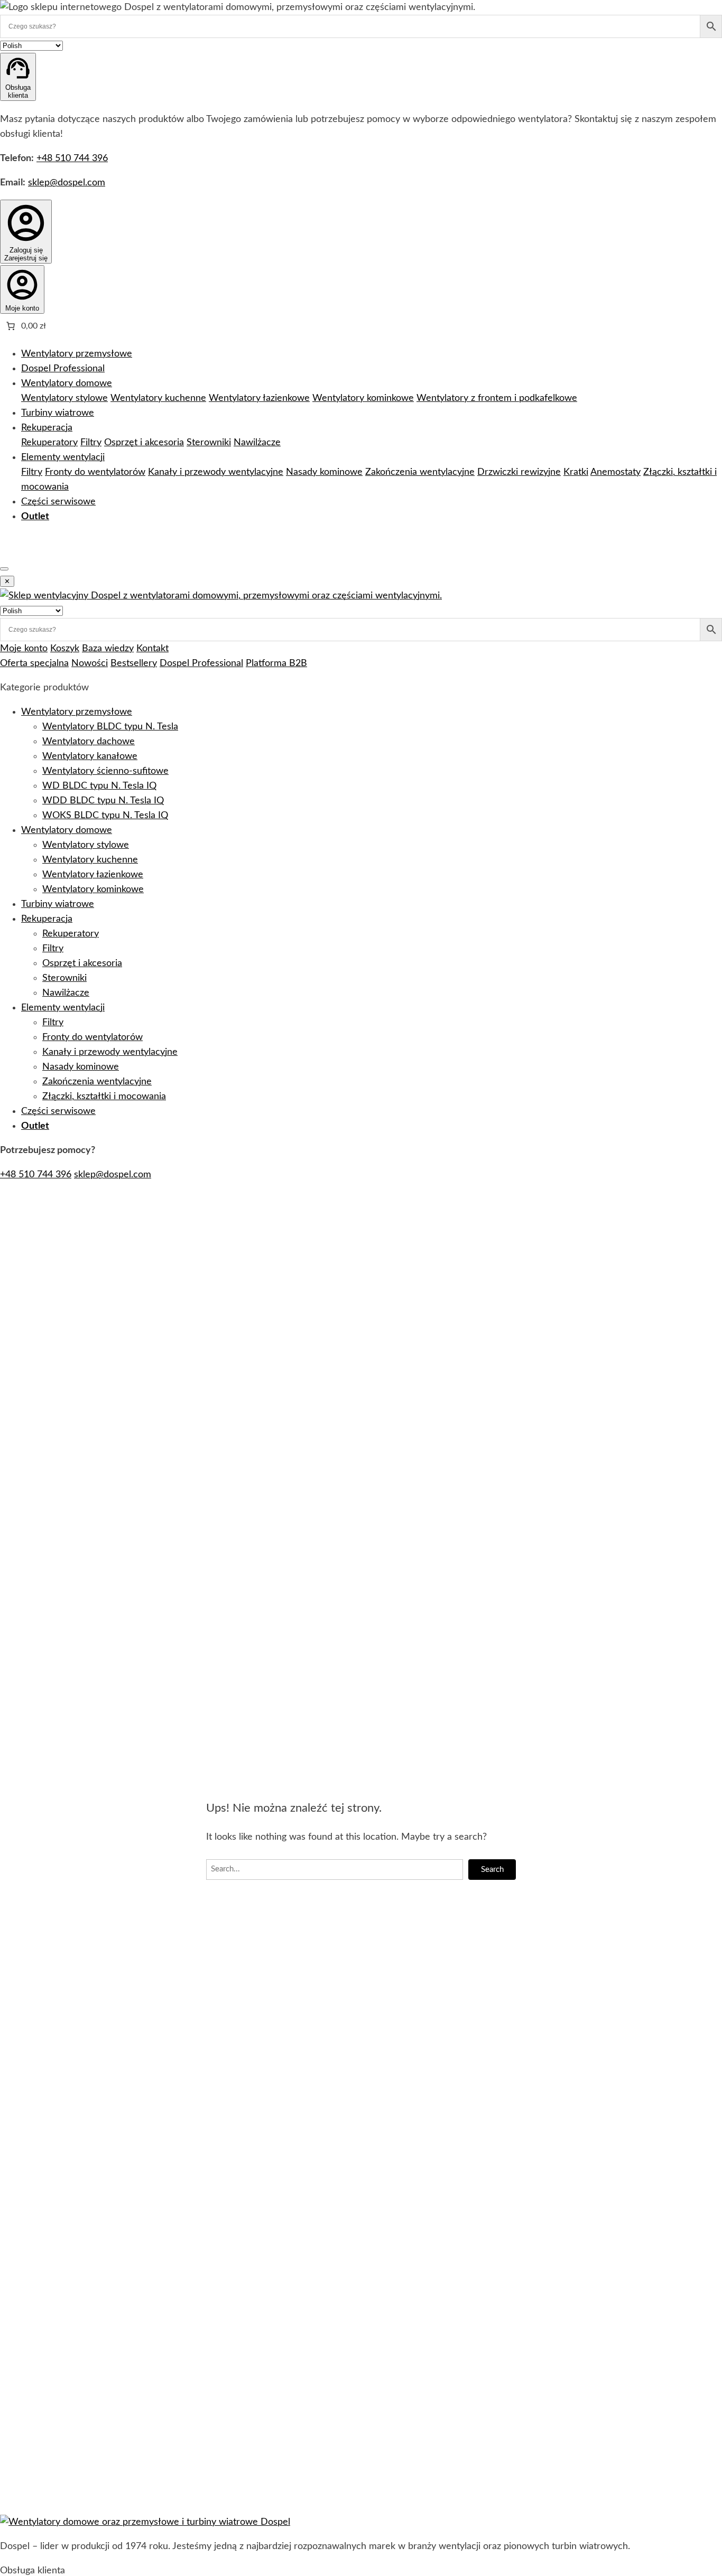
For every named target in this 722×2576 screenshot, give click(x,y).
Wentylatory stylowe (64, 398)
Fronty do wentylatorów (95, 472)
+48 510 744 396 (72, 158)
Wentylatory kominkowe (363, 398)
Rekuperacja (47, 428)
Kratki (576, 472)
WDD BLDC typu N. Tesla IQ (103, 801)
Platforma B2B (276, 663)
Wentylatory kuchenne (158, 398)
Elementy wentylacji (63, 457)
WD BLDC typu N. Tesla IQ (99, 786)
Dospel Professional (63, 369)
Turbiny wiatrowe (58, 413)
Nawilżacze (257, 443)
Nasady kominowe (324, 472)
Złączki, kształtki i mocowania (104, 1097)
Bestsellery (134, 663)
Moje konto (24, 649)
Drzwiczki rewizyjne (519, 472)
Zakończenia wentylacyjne (420, 472)
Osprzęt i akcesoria (144, 443)
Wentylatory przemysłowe (77, 354)
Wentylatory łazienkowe (259, 398)
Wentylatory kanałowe (90, 756)
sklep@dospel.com (67, 183)
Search (492, 1870)
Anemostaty (615, 472)
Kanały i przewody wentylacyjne (216, 472)
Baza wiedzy (108, 649)
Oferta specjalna (34, 663)
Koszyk (65, 649)
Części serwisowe (58, 502)
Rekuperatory (49, 443)
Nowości (90, 663)
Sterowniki (209, 443)
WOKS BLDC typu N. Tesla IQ (105, 816)
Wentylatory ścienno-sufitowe (105, 771)
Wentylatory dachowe (89, 742)
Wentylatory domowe (67, 383)
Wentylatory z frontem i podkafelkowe (497, 398)
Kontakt (152, 649)
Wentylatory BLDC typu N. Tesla (110, 727)
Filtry (91, 443)
